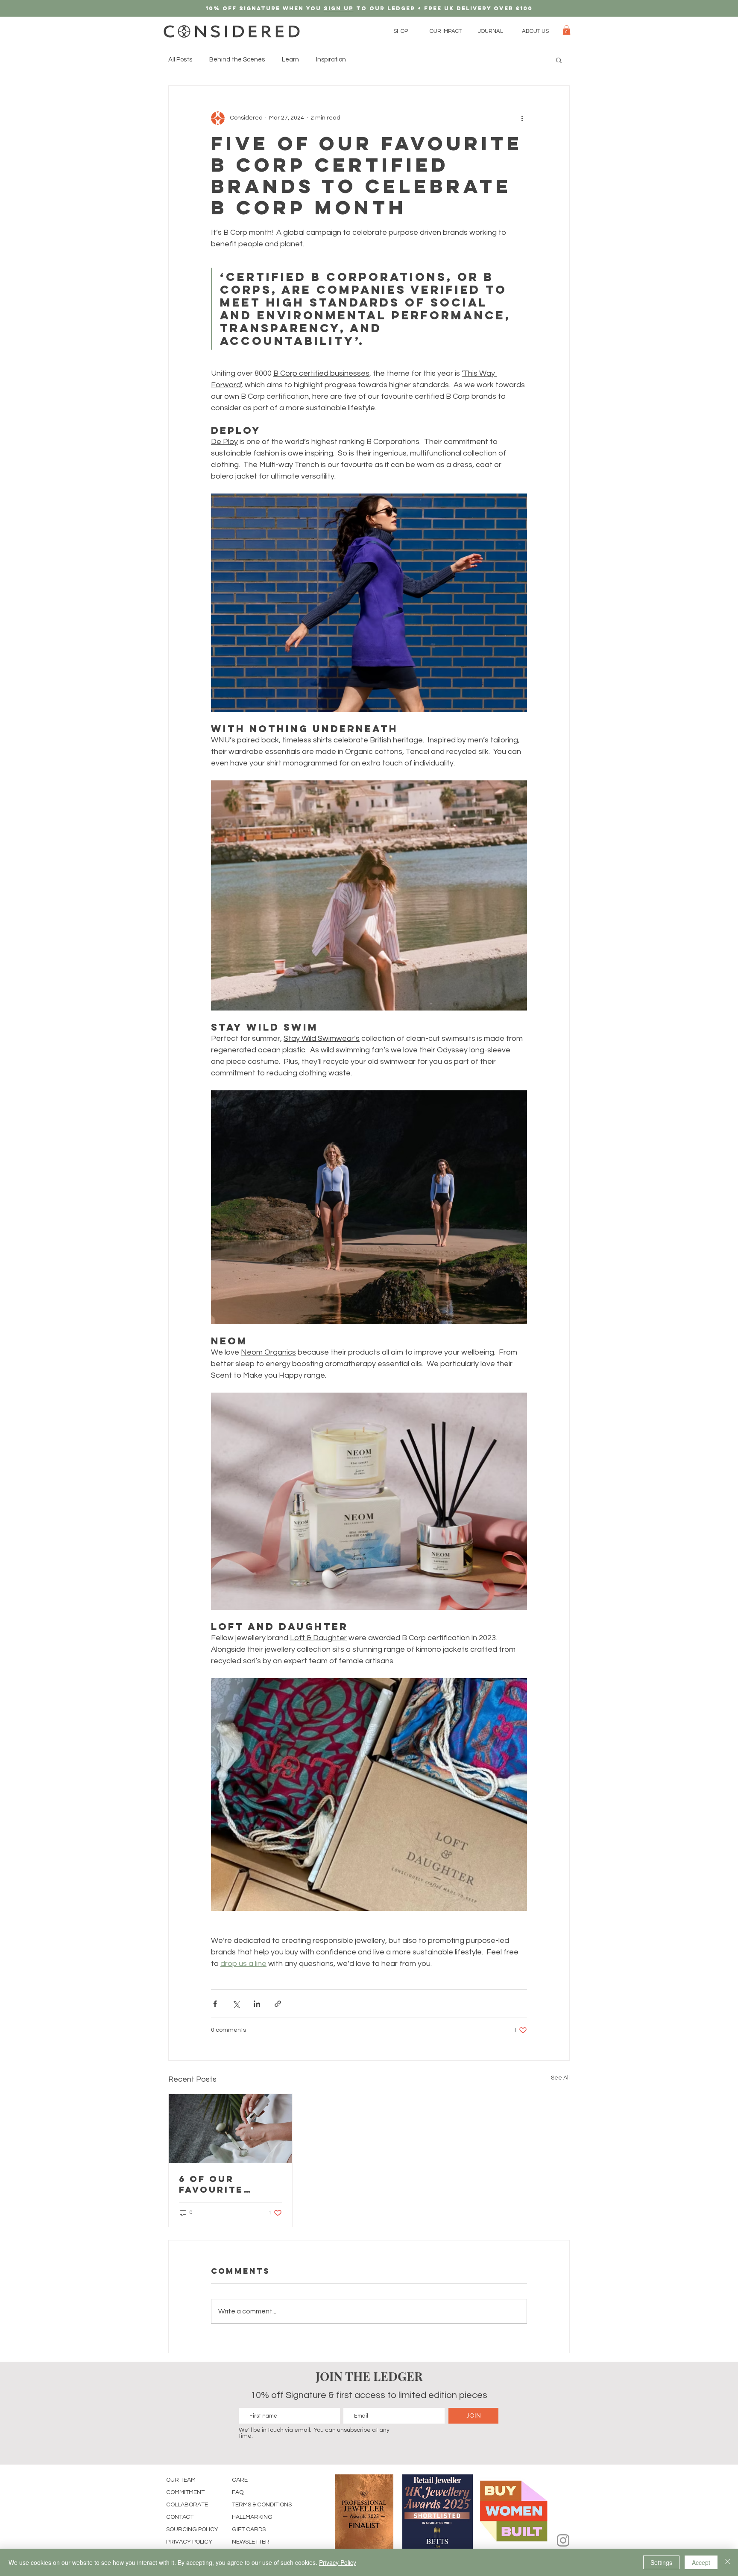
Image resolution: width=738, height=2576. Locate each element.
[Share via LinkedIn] (257, 2004)
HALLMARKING (252, 2517)
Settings (661, 2562)
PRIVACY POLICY (189, 2542)
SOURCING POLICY (192, 2529)
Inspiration (331, 60)
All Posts (180, 60)
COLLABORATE (187, 2505)
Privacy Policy (338, 2562)
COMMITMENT (185, 2492)
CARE (240, 2480)
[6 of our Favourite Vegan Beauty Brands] (230, 2129)
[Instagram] (563, 2540)
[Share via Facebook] (215, 2004)
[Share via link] (278, 2004)
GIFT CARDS (249, 2529)
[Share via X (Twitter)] (236, 2004)
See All (560, 2078)
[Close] (728, 2562)
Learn (290, 60)
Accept (701, 2562)
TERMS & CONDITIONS (262, 2505)
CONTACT (180, 2517)
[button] (401, 31)
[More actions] (522, 118)
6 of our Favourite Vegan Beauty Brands (224, 2184)
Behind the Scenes (237, 60)
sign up (339, 8)
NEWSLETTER (251, 2542)
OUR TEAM (181, 2480)
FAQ (238, 2492)
